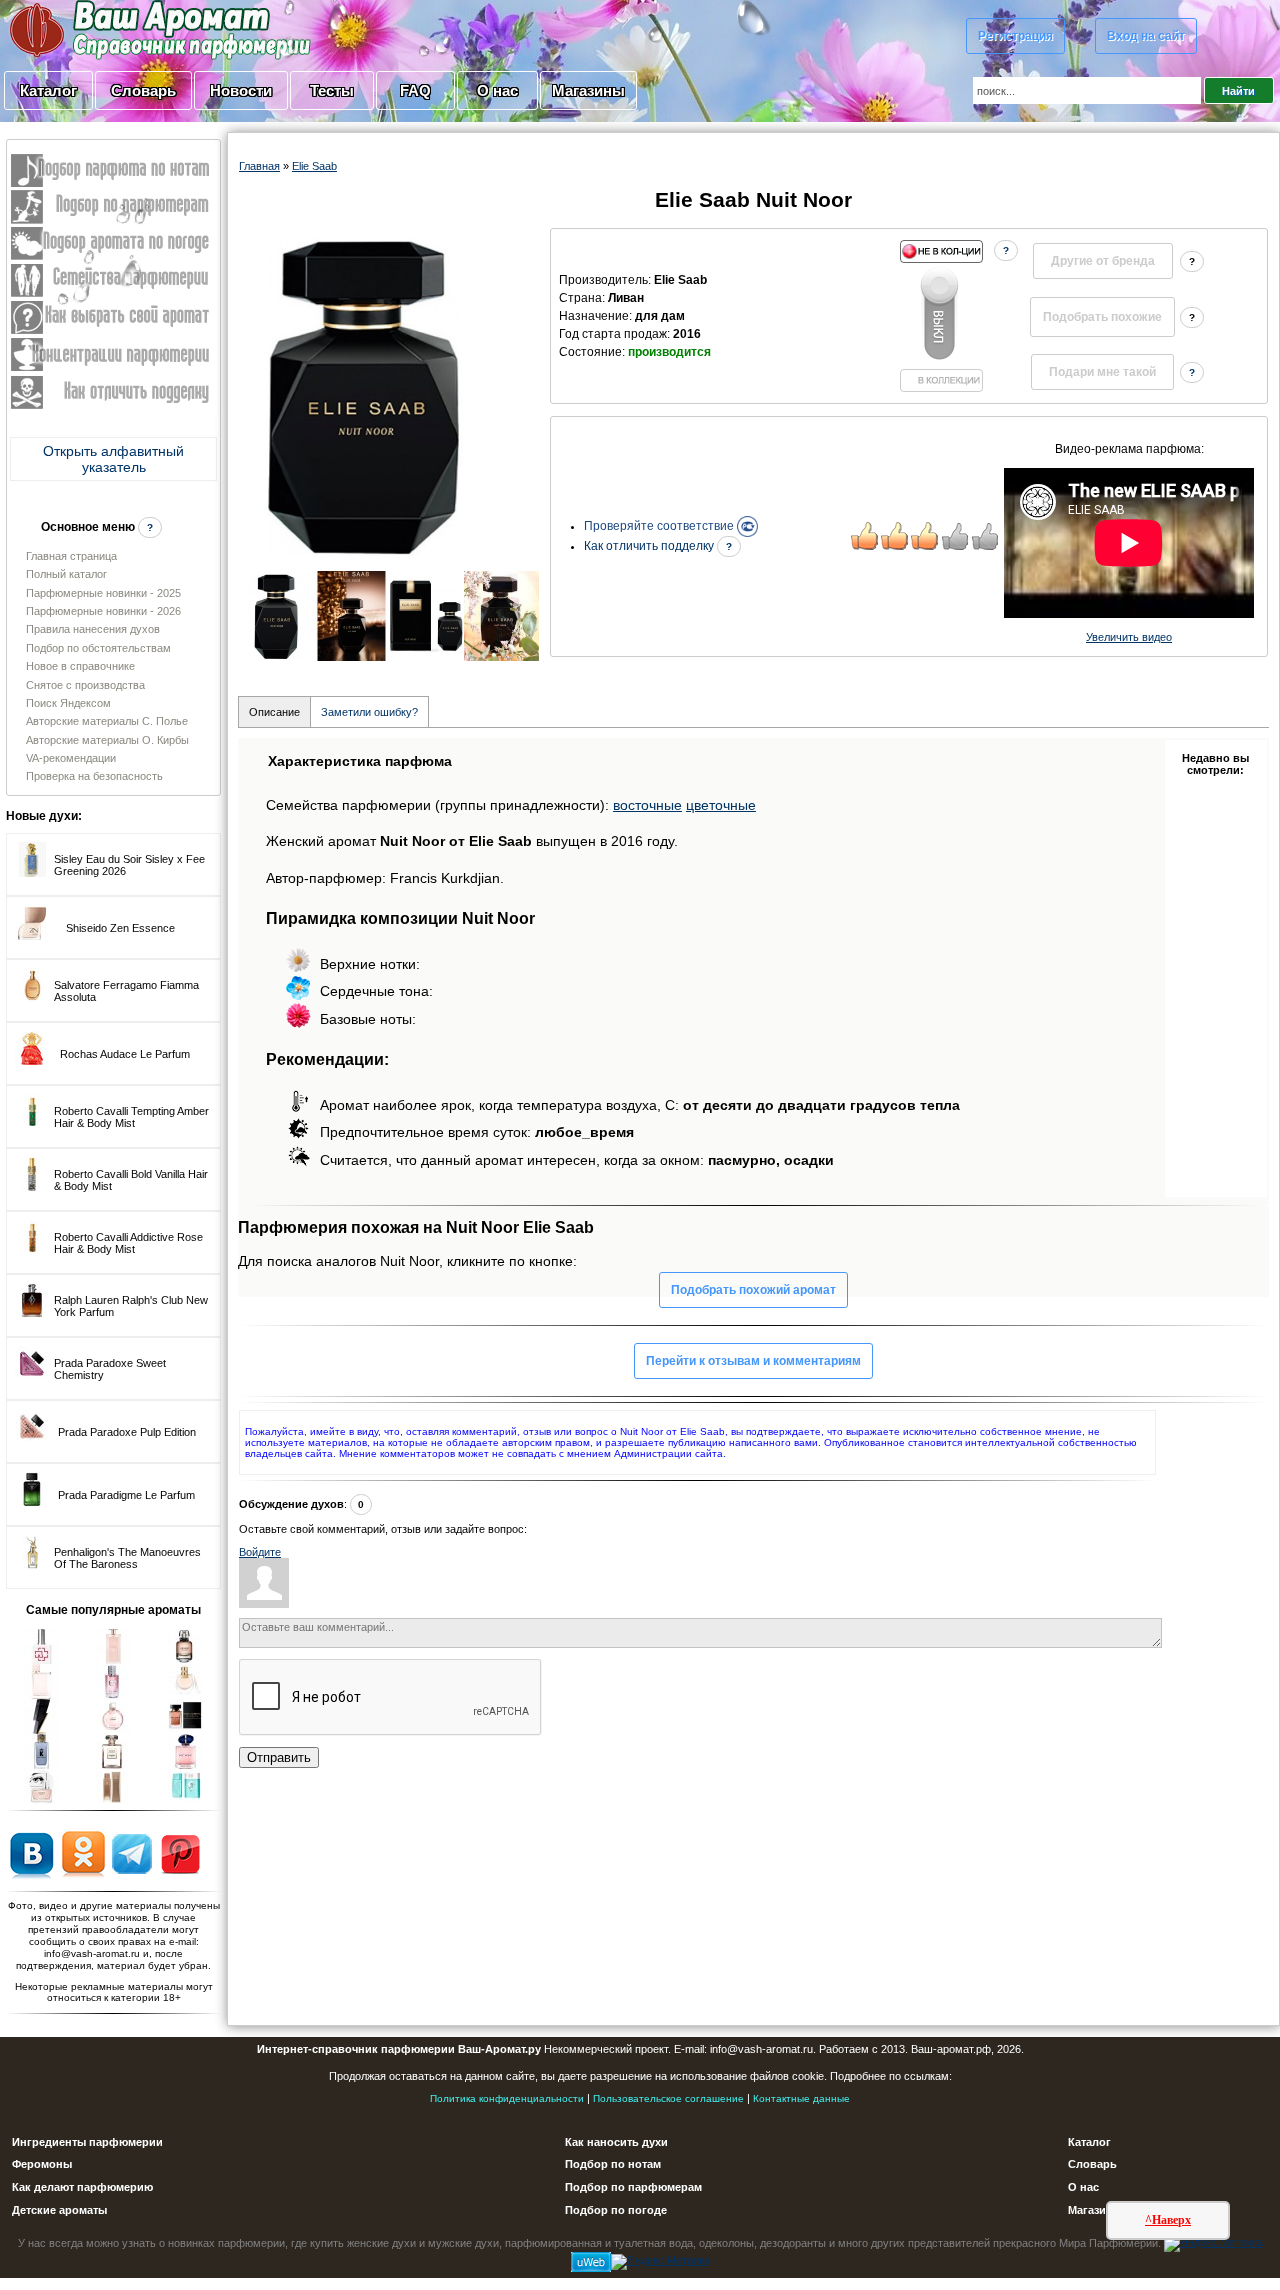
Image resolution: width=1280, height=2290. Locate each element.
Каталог (48, 90)
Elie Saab (314, 166)
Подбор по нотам (613, 2164)
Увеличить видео (1129, 637)
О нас (497, 90)
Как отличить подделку (650, 546)
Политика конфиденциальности (507, 2098)
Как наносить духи (616, 2142)
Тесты (332, 90)
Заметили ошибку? (369, 712)
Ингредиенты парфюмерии (87, 2142)
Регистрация (1015, 36)
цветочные (721, 805)
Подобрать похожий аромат (753, 1290)
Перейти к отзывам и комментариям (753, 1361)
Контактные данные (801, 2098)
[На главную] (110, 29)
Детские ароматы (59, 2210)
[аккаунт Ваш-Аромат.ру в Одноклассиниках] (83, 1853)
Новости (241, 90)
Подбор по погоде (616, 2210)
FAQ (415, 90)
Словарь (143, 90)
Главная (259, 166)
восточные (647, 805)
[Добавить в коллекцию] (941, 316)
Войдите (260, 1552)
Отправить (279, 1757)
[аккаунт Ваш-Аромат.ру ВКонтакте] (31, 1853)
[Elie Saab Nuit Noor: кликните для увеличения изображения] (364, 394)
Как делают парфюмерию (82, 2187)
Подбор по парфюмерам (633, 2187)
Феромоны (42, 2164)
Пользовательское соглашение (668, 2098)
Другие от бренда (1103, 261)
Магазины (588, 90)
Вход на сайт (1146, 36)
